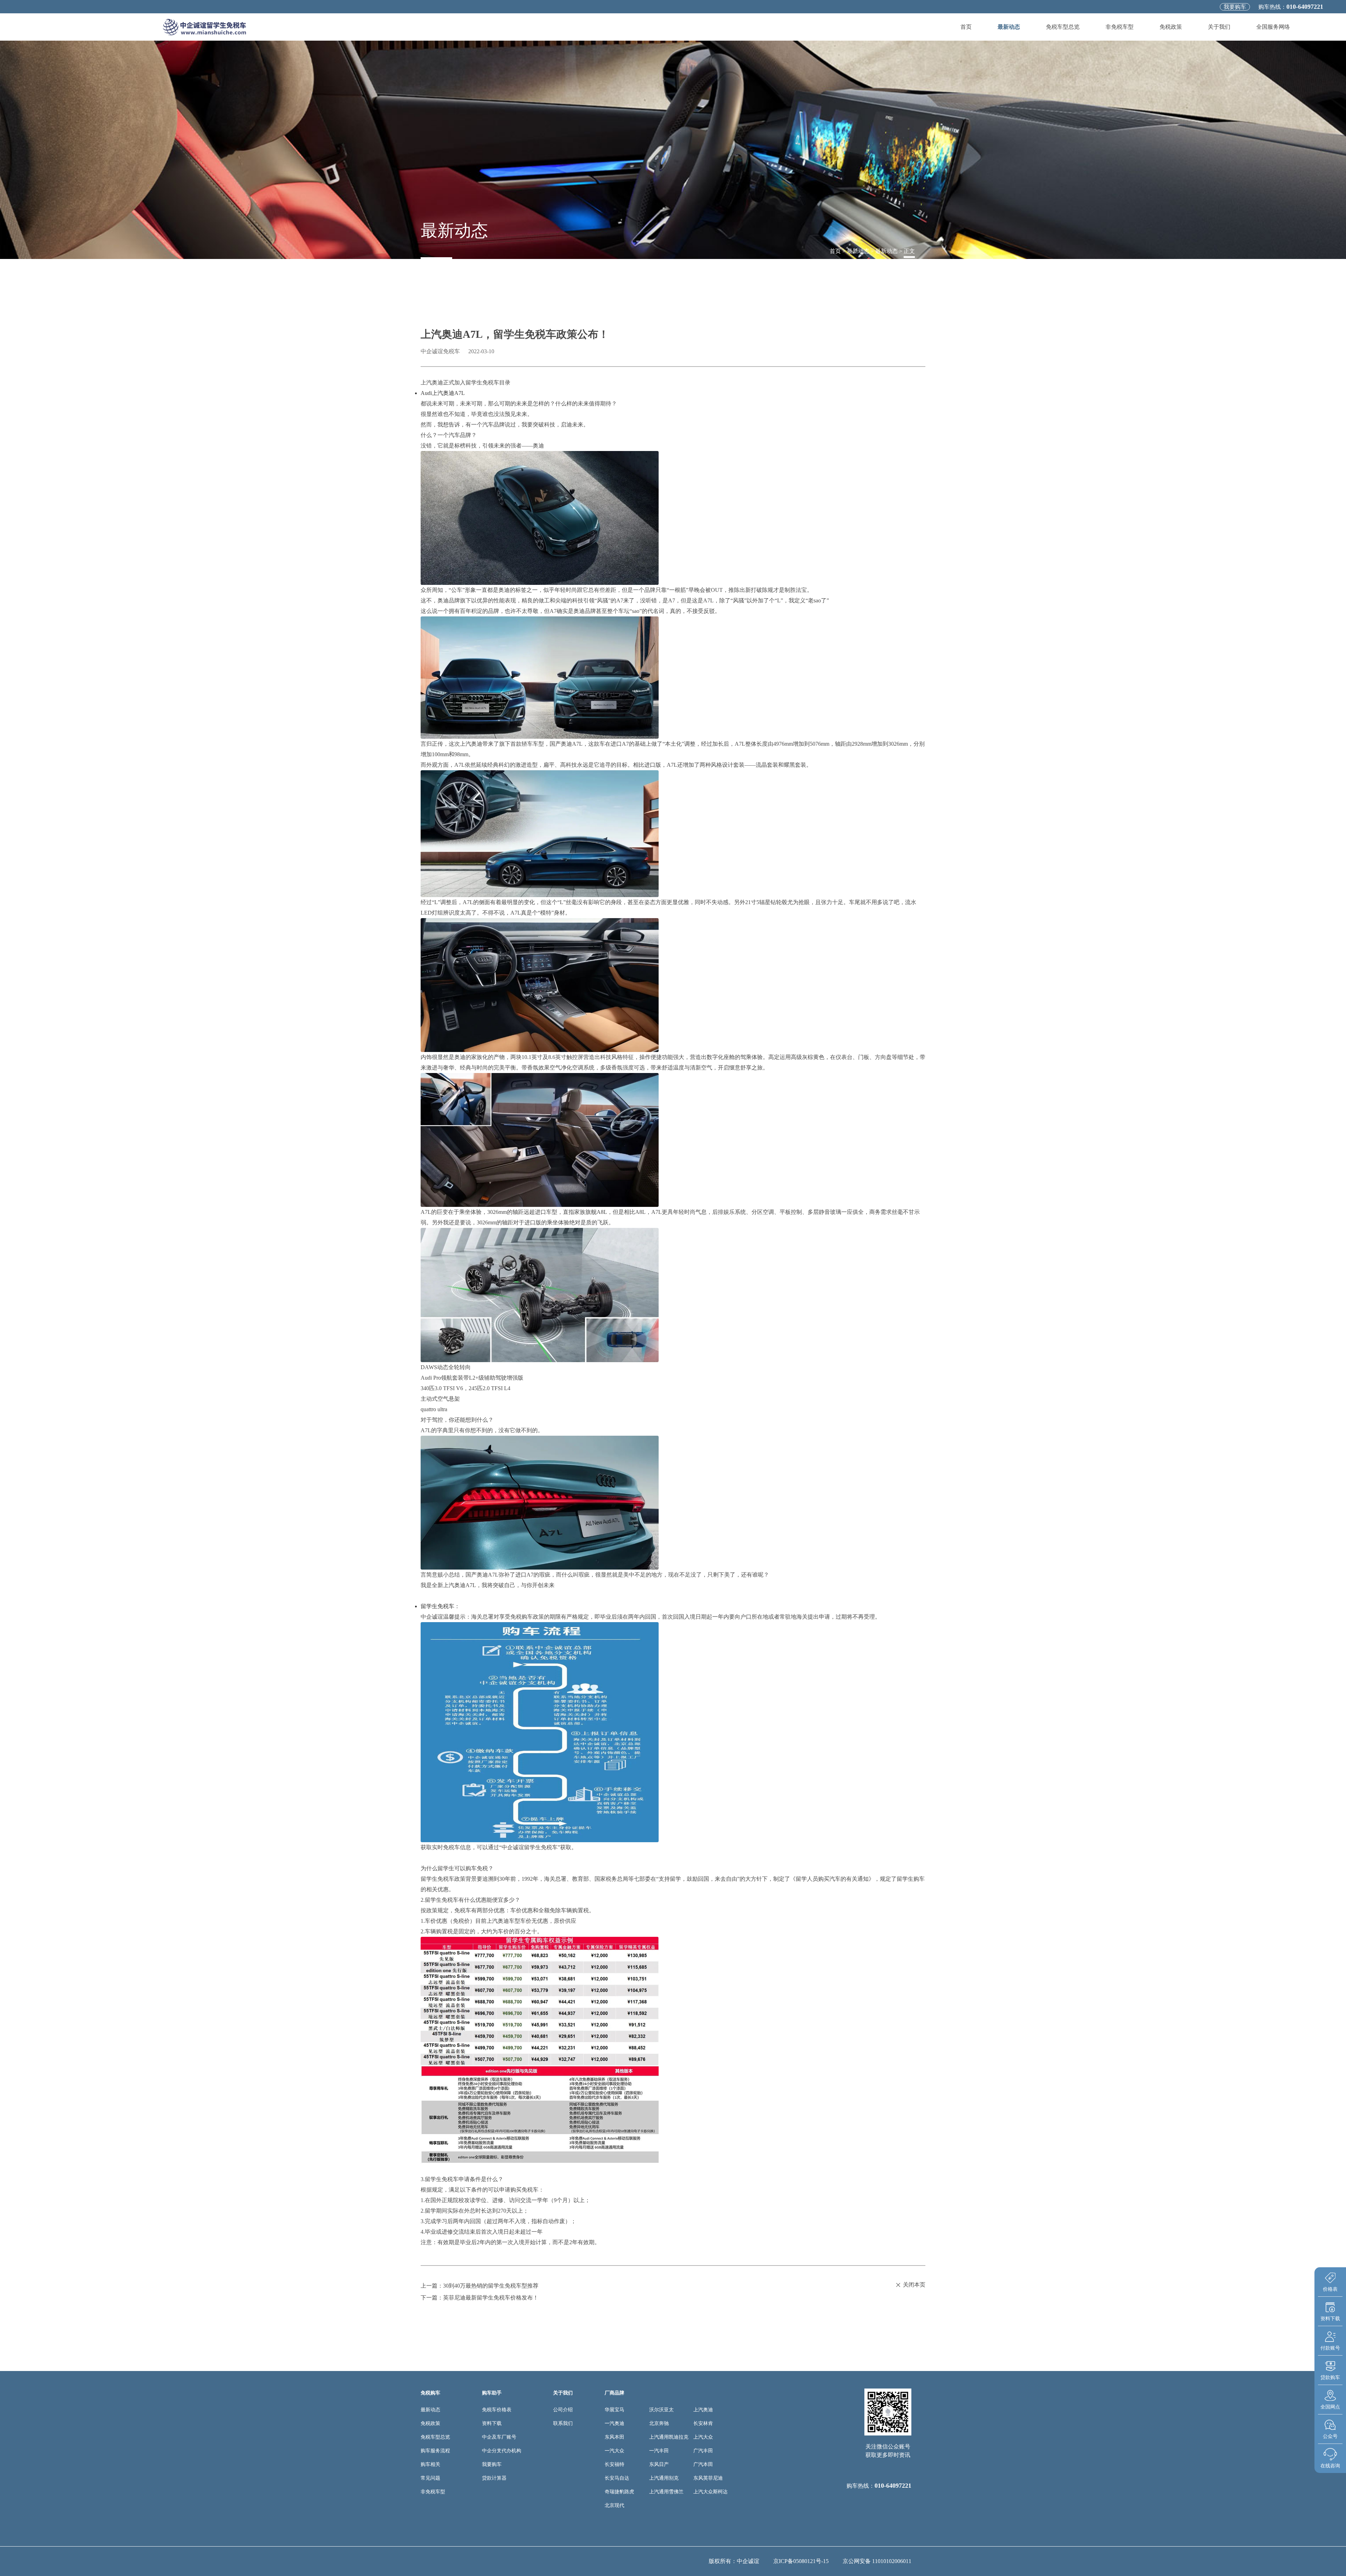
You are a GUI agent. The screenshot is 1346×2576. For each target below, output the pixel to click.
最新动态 (1009, 27)
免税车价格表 (497, 2410)
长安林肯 (703, 2423)
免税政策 (1171, 27)
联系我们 (563, 2423)
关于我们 (1219, 27)
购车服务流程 (435, 2451)
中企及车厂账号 (499, 2437)
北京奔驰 (659, 2423)
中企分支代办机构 (502, 2451)
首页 (966, 27)
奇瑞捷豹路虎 (619, 2492)
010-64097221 (1305, 7)
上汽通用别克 (664, 2478)
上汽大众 (703, 2437)
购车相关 (430, 2464)
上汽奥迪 (703, 2410)
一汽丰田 (659, 2451)
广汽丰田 (703, 2451)
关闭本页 (914, 2285)
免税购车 (430, 2393)
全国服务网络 (1273, 27)
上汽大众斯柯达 (711, 2492)
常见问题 (430, 2478)
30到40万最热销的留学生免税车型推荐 (491, 2286)
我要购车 (1235, 7)
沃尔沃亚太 (661, 2410)
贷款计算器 (494, 2478)
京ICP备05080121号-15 (801, 2561)
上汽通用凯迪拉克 (669, 2437)
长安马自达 (617, 2478)
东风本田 (614, 2437)
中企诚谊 (748, 2561)
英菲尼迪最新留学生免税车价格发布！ (491, 2298)
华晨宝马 (614, 2410)
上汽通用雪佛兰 (666, 2492)
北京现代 (614, 2505)
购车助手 (492, 2393)
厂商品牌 (614, 2393)
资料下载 (492, 2423)
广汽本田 (703, 2464)
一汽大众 (614, 2451)
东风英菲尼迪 (708, 2478)
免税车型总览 (1063, 27)
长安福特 (614, 2464)
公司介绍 (563, 2410)
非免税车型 (1120, 27)
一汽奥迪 (614, 2423)
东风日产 (659, 2464)
